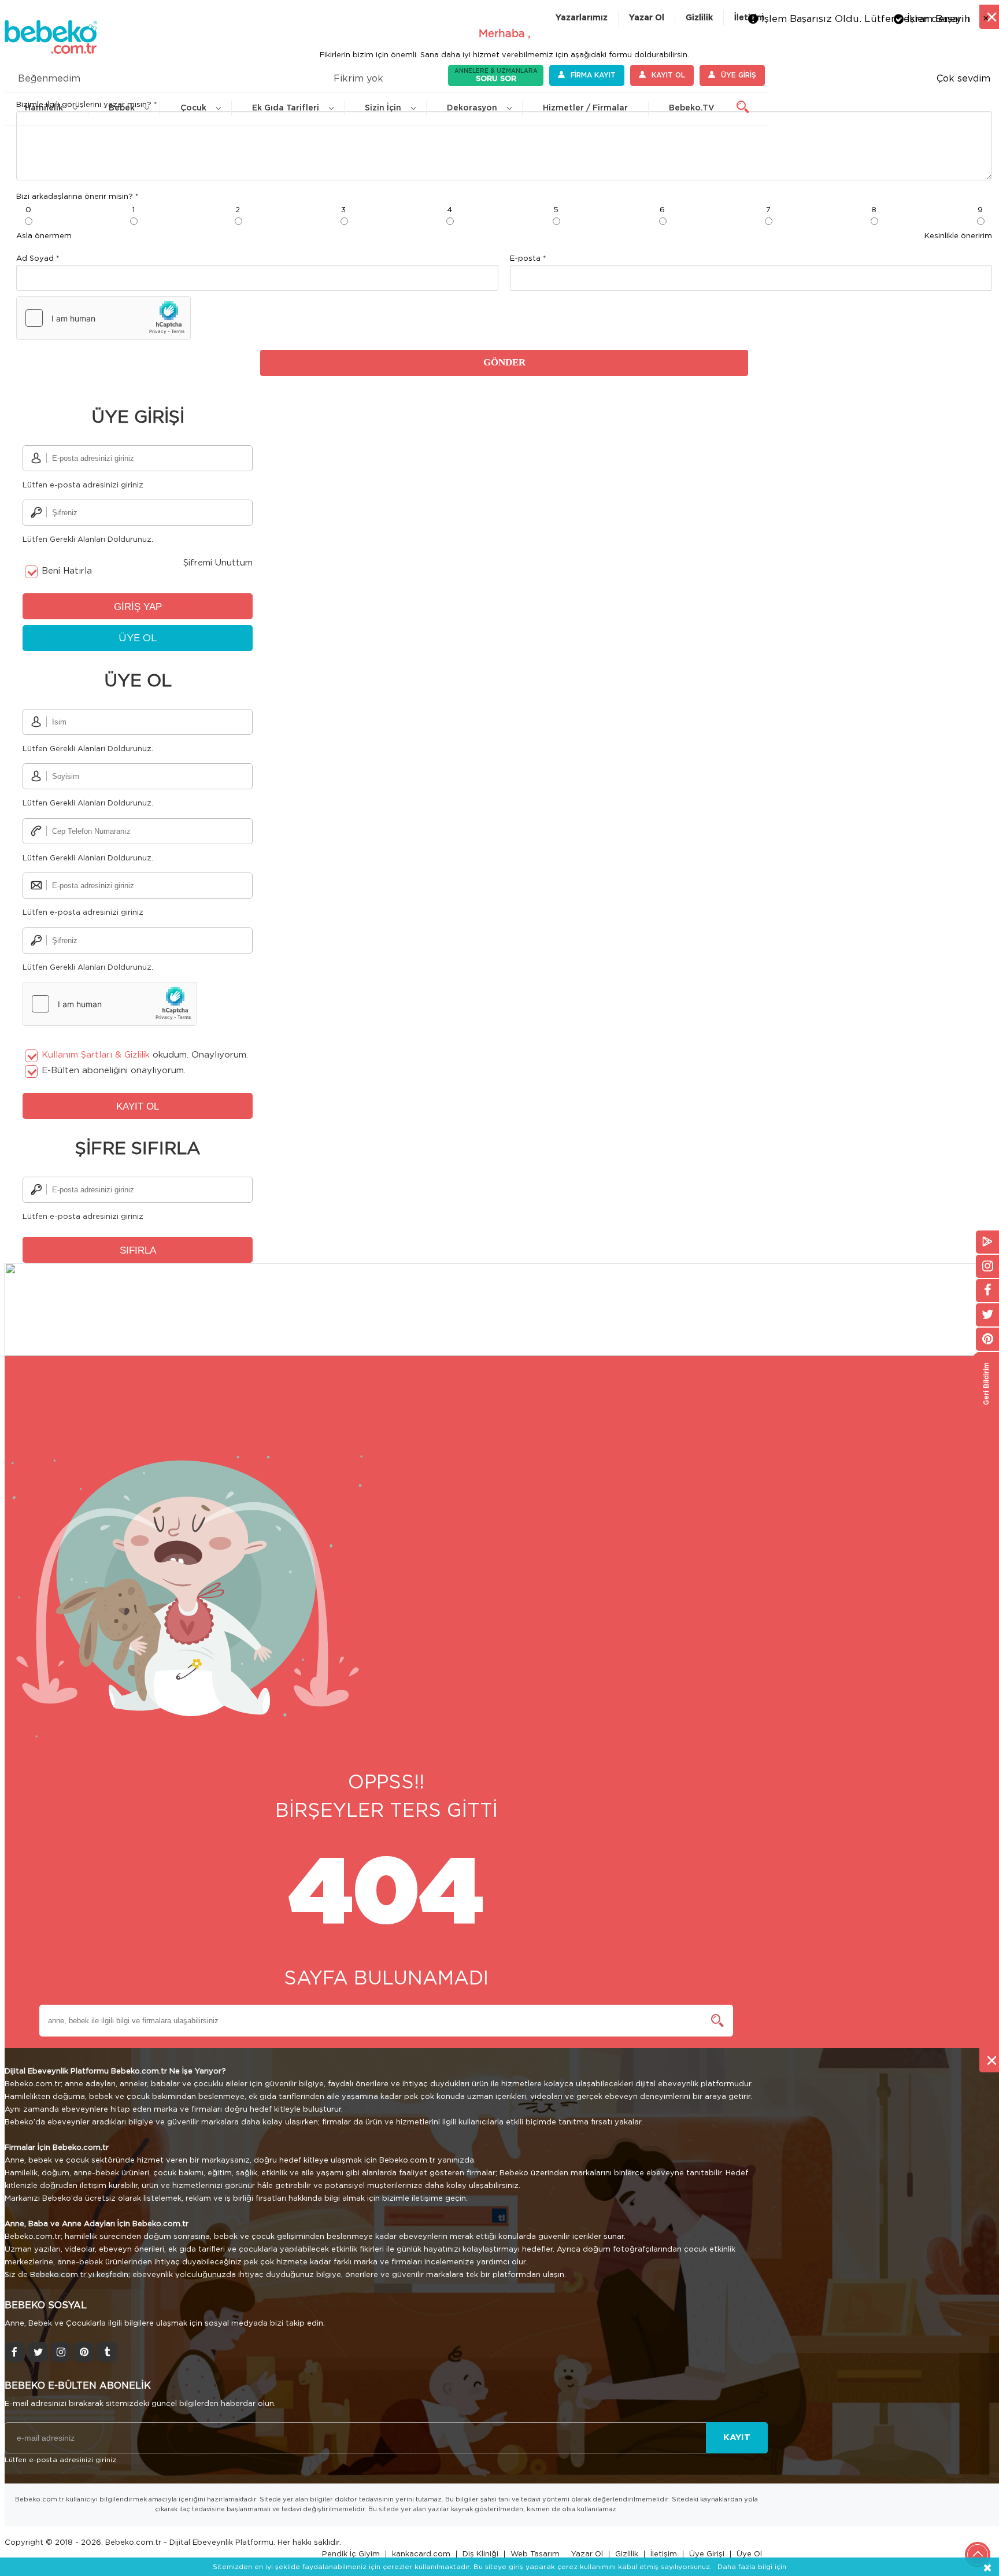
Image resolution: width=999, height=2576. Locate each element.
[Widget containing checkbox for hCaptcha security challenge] (103, 318)
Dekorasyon (472, 108)
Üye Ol (749, 2554)
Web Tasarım (535, 2554)
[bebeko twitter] (38, 2352)
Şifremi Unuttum (218, 563)
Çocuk (193, 108)
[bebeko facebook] (15, 2352)
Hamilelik (44, 108)
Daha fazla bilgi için (752, 2567)
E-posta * (528, 259)
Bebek (122, 108)
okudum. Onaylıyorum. (145, 1055)
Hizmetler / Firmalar (585, 108)
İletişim (664, 2554)
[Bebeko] (51, 46)
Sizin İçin (383, 108)
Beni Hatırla (67, 571)
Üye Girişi (707, 2554)
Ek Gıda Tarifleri (286, 108)
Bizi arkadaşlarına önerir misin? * (77, 197)
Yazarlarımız (582, 18)
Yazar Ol (647, 18)
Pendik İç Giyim (351, 2554)
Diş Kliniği (480, 2554)
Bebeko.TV (692, 108)
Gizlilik (699, 18)
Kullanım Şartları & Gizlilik (96, 1055)
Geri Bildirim (986, 1383)
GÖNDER (504, 362)
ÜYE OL (138, 638)
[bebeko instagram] (61, 2352)
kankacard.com (421, 2554)
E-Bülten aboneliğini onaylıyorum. (114, 1071)
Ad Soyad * (38, 259)
